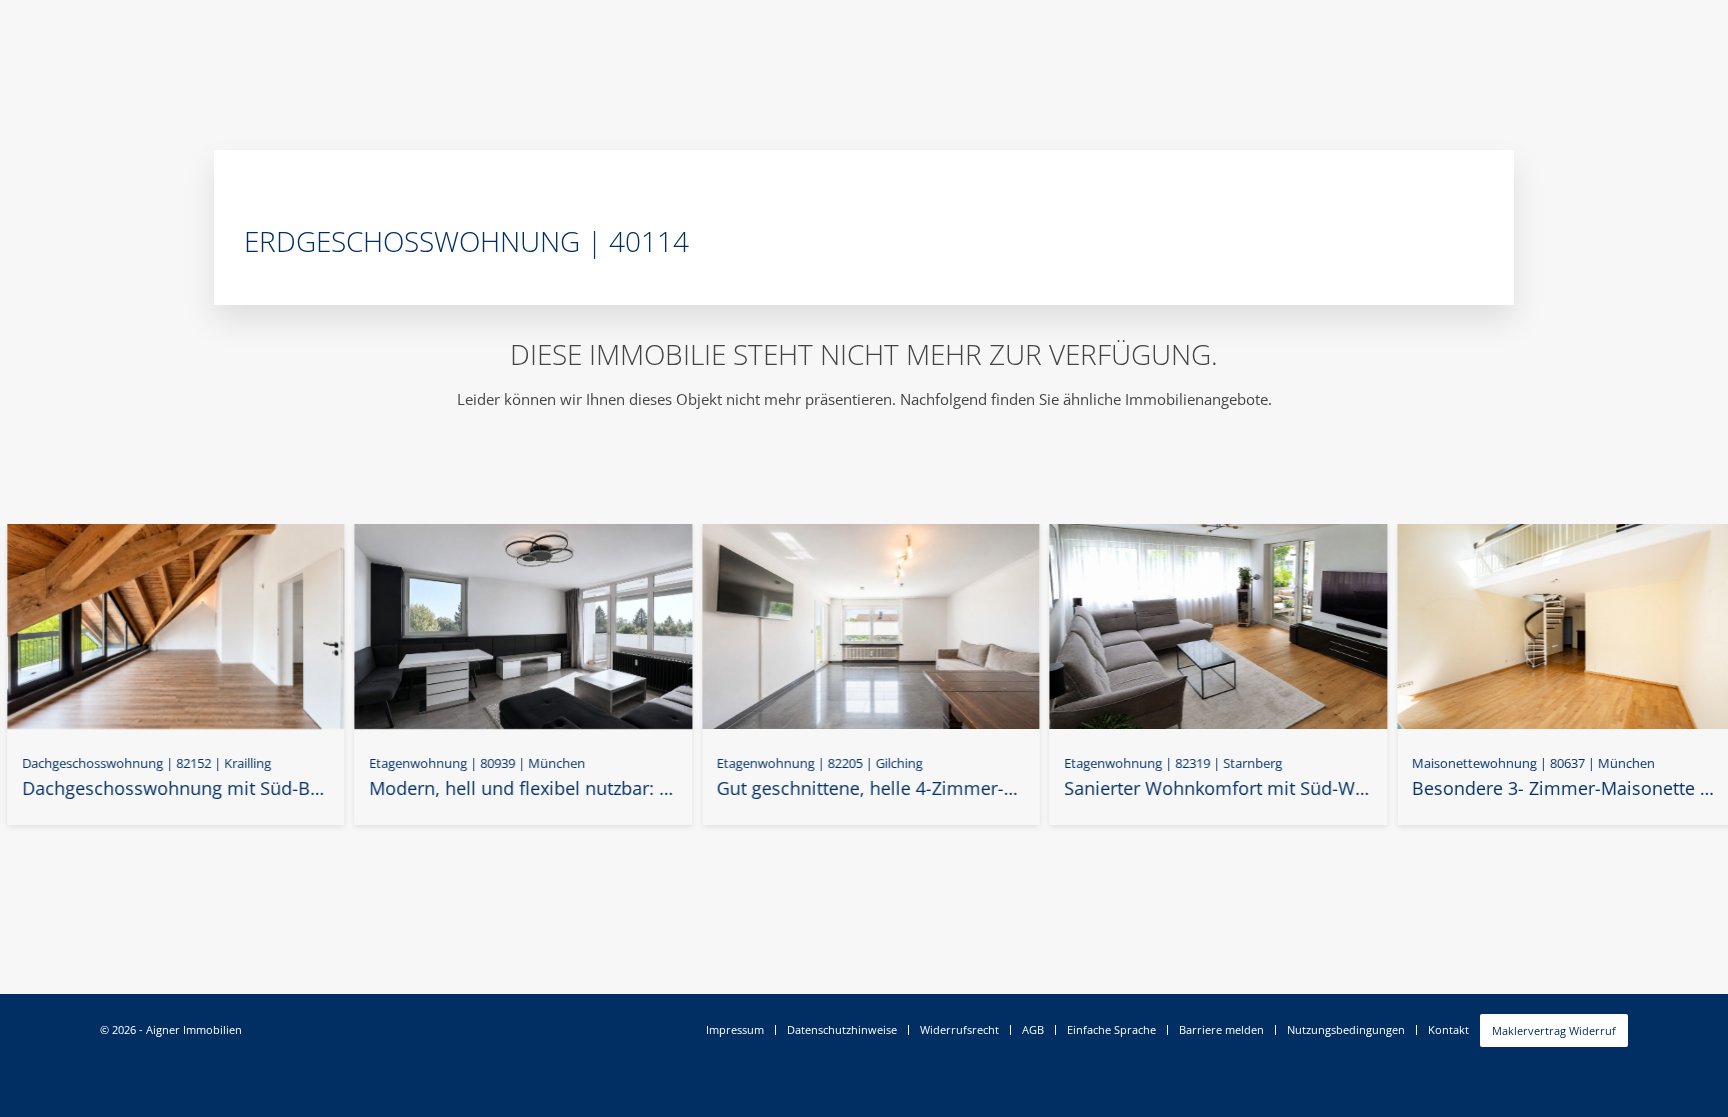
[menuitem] (735, 1030)
